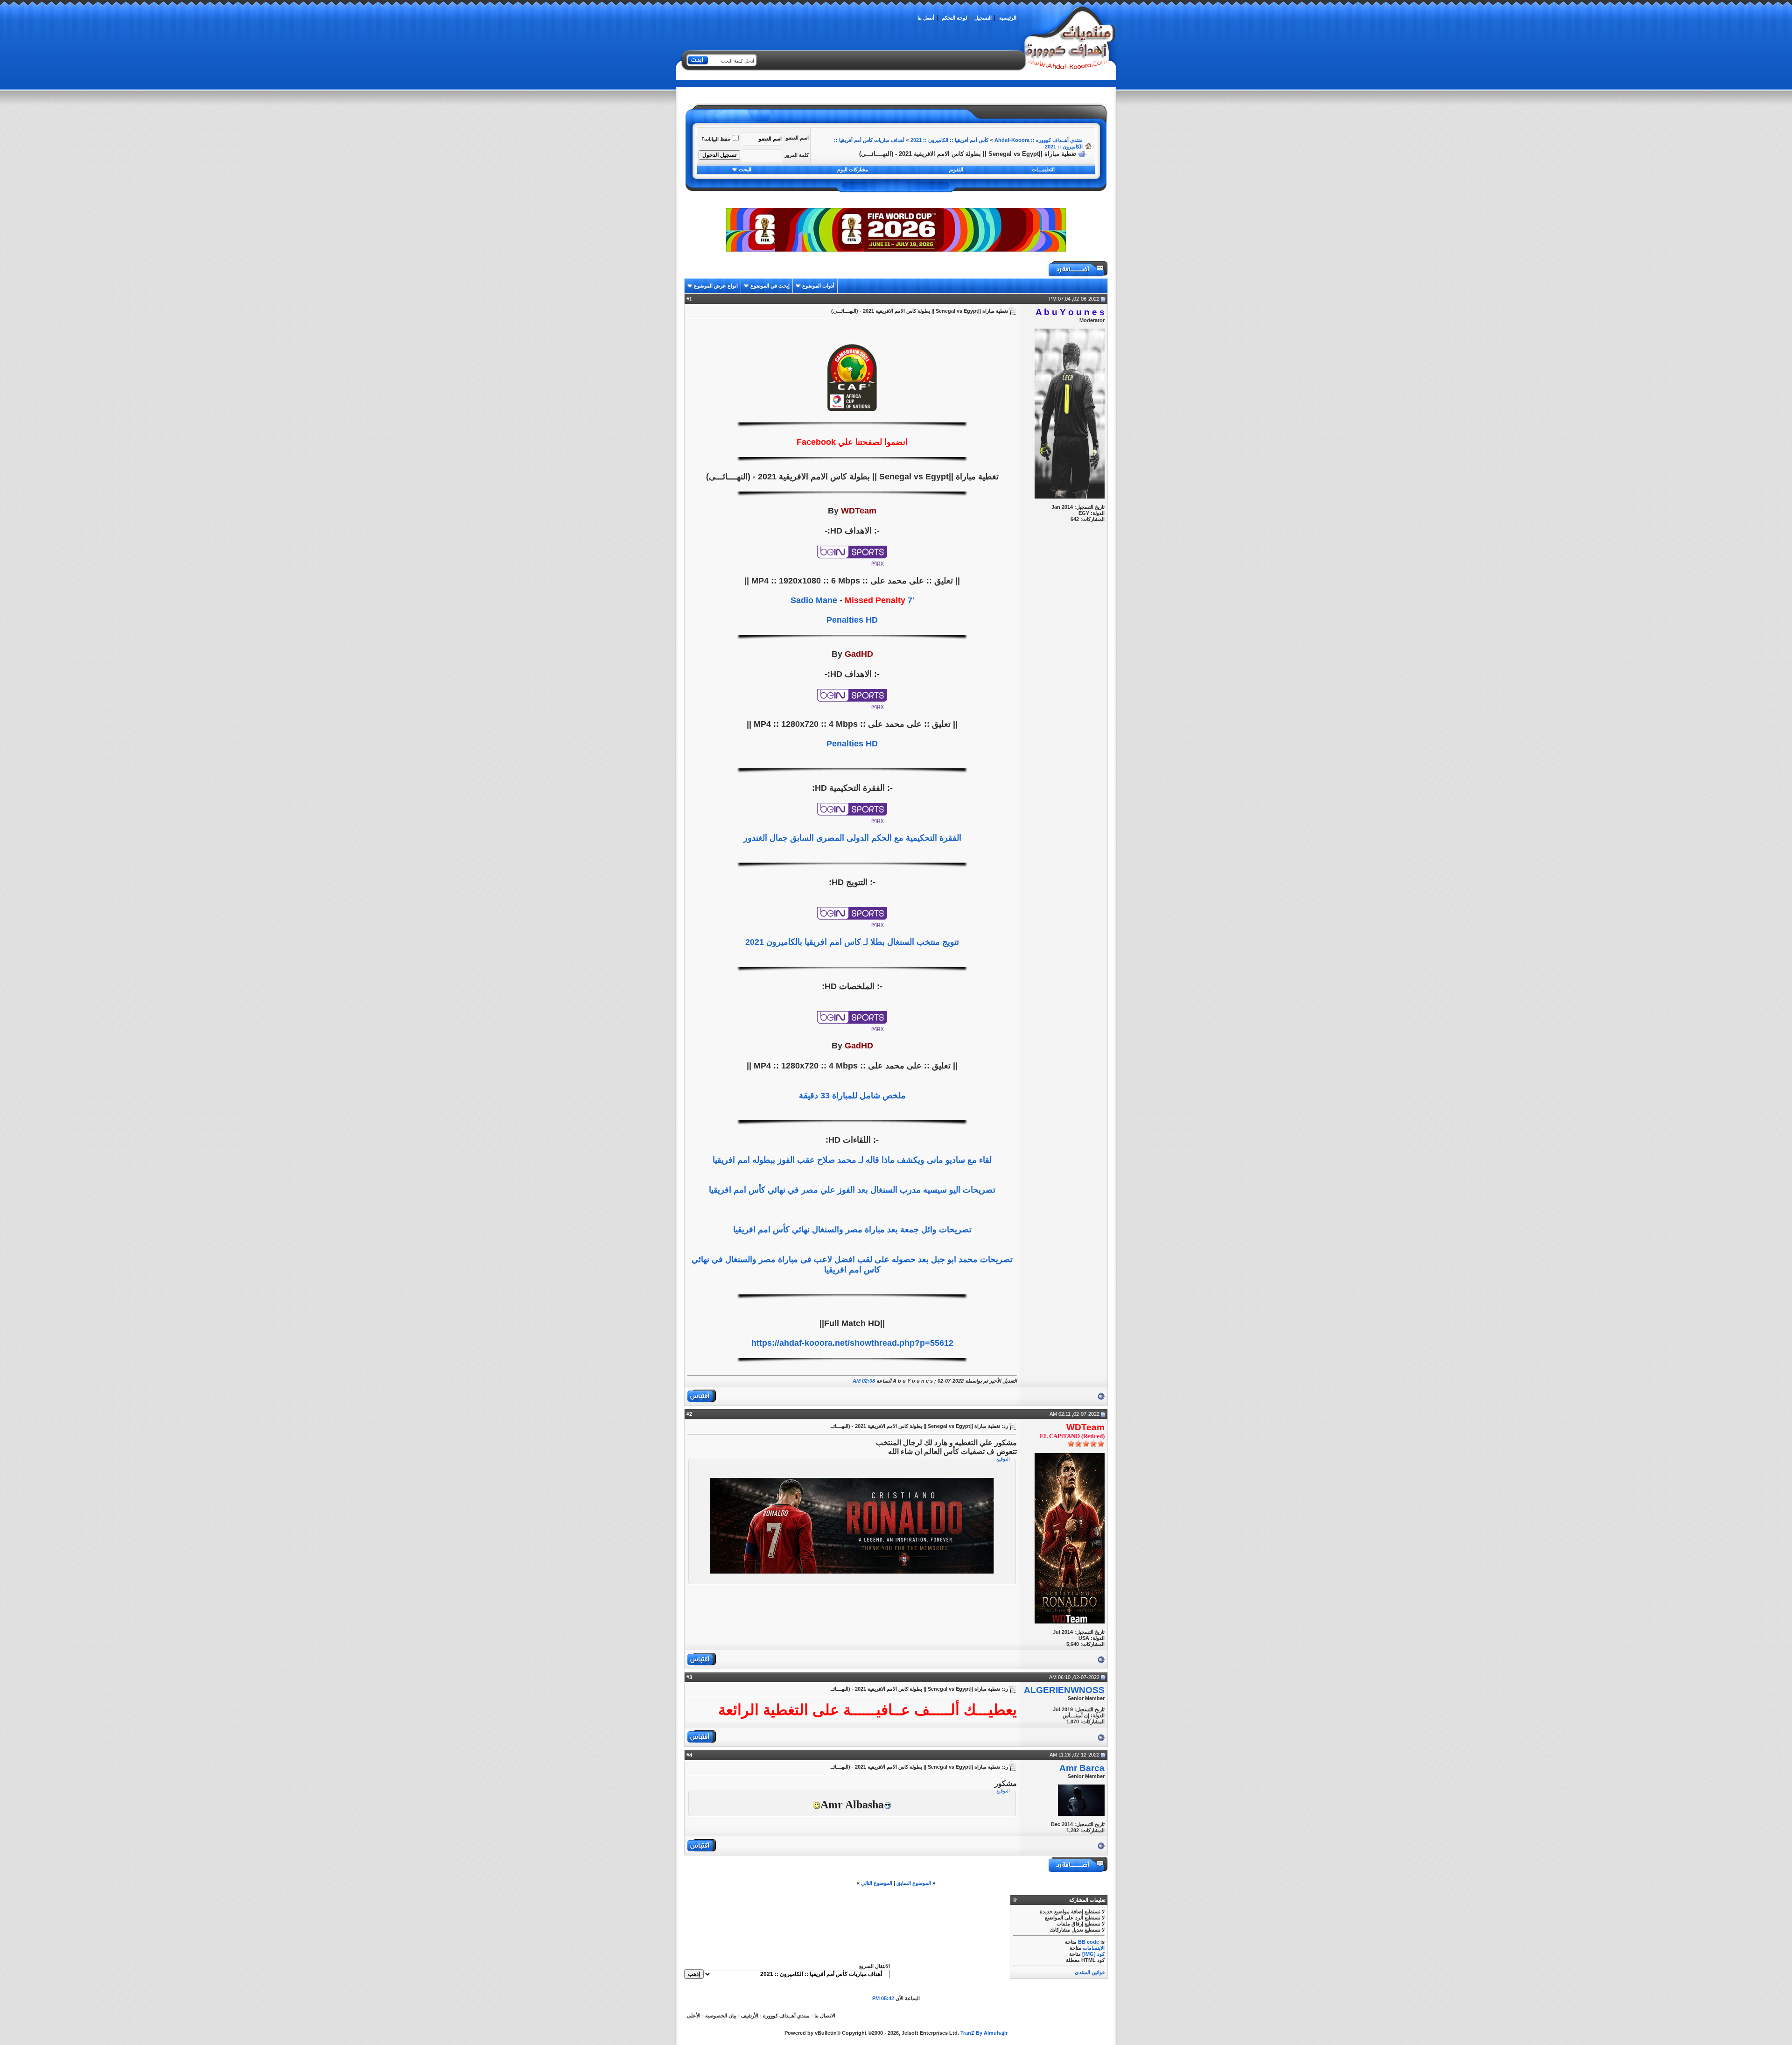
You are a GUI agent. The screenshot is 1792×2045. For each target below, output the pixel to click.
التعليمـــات (1043, 169)
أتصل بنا (926, 18)
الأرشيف (750, 2016)
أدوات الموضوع (818, 286)
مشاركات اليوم (853, 169)
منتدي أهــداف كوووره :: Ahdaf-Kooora (1039, 140)
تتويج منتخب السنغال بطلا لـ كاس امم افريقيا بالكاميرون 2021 (852, 942)
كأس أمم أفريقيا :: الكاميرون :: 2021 (949, 140)
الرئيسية (1008, 18)
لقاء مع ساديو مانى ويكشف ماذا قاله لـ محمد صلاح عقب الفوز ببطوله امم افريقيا (852, 1160)
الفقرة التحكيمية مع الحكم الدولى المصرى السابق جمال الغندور (852, 838)
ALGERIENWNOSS (1064, 1690)
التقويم (956, 169)
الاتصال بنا (825, 2016)
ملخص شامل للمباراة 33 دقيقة (852, 1096)
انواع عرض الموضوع (716, 286)
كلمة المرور (797, 155)
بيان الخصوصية (721, 2016)
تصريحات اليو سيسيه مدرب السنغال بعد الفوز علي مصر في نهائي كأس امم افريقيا (852, 1190)
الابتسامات (1094, 1948)
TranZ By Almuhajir (984, 2033)
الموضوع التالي (877, 1883)
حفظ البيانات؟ (716, 139)
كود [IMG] (1093, 1954)
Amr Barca (1082, 1768)
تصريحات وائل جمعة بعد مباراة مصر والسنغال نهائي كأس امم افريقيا (852, 1230)
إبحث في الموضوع (770, 286)
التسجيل (983, 18)
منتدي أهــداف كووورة (786, 2016)
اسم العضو (797, 138)
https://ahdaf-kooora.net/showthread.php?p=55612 (852, 1343)
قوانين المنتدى (1090, 1972)
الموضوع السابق (914, 1883)
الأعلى (694, 2016)
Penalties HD (852, 620)
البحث (745, 169)
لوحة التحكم (954, 18)
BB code (1088, 1942)
